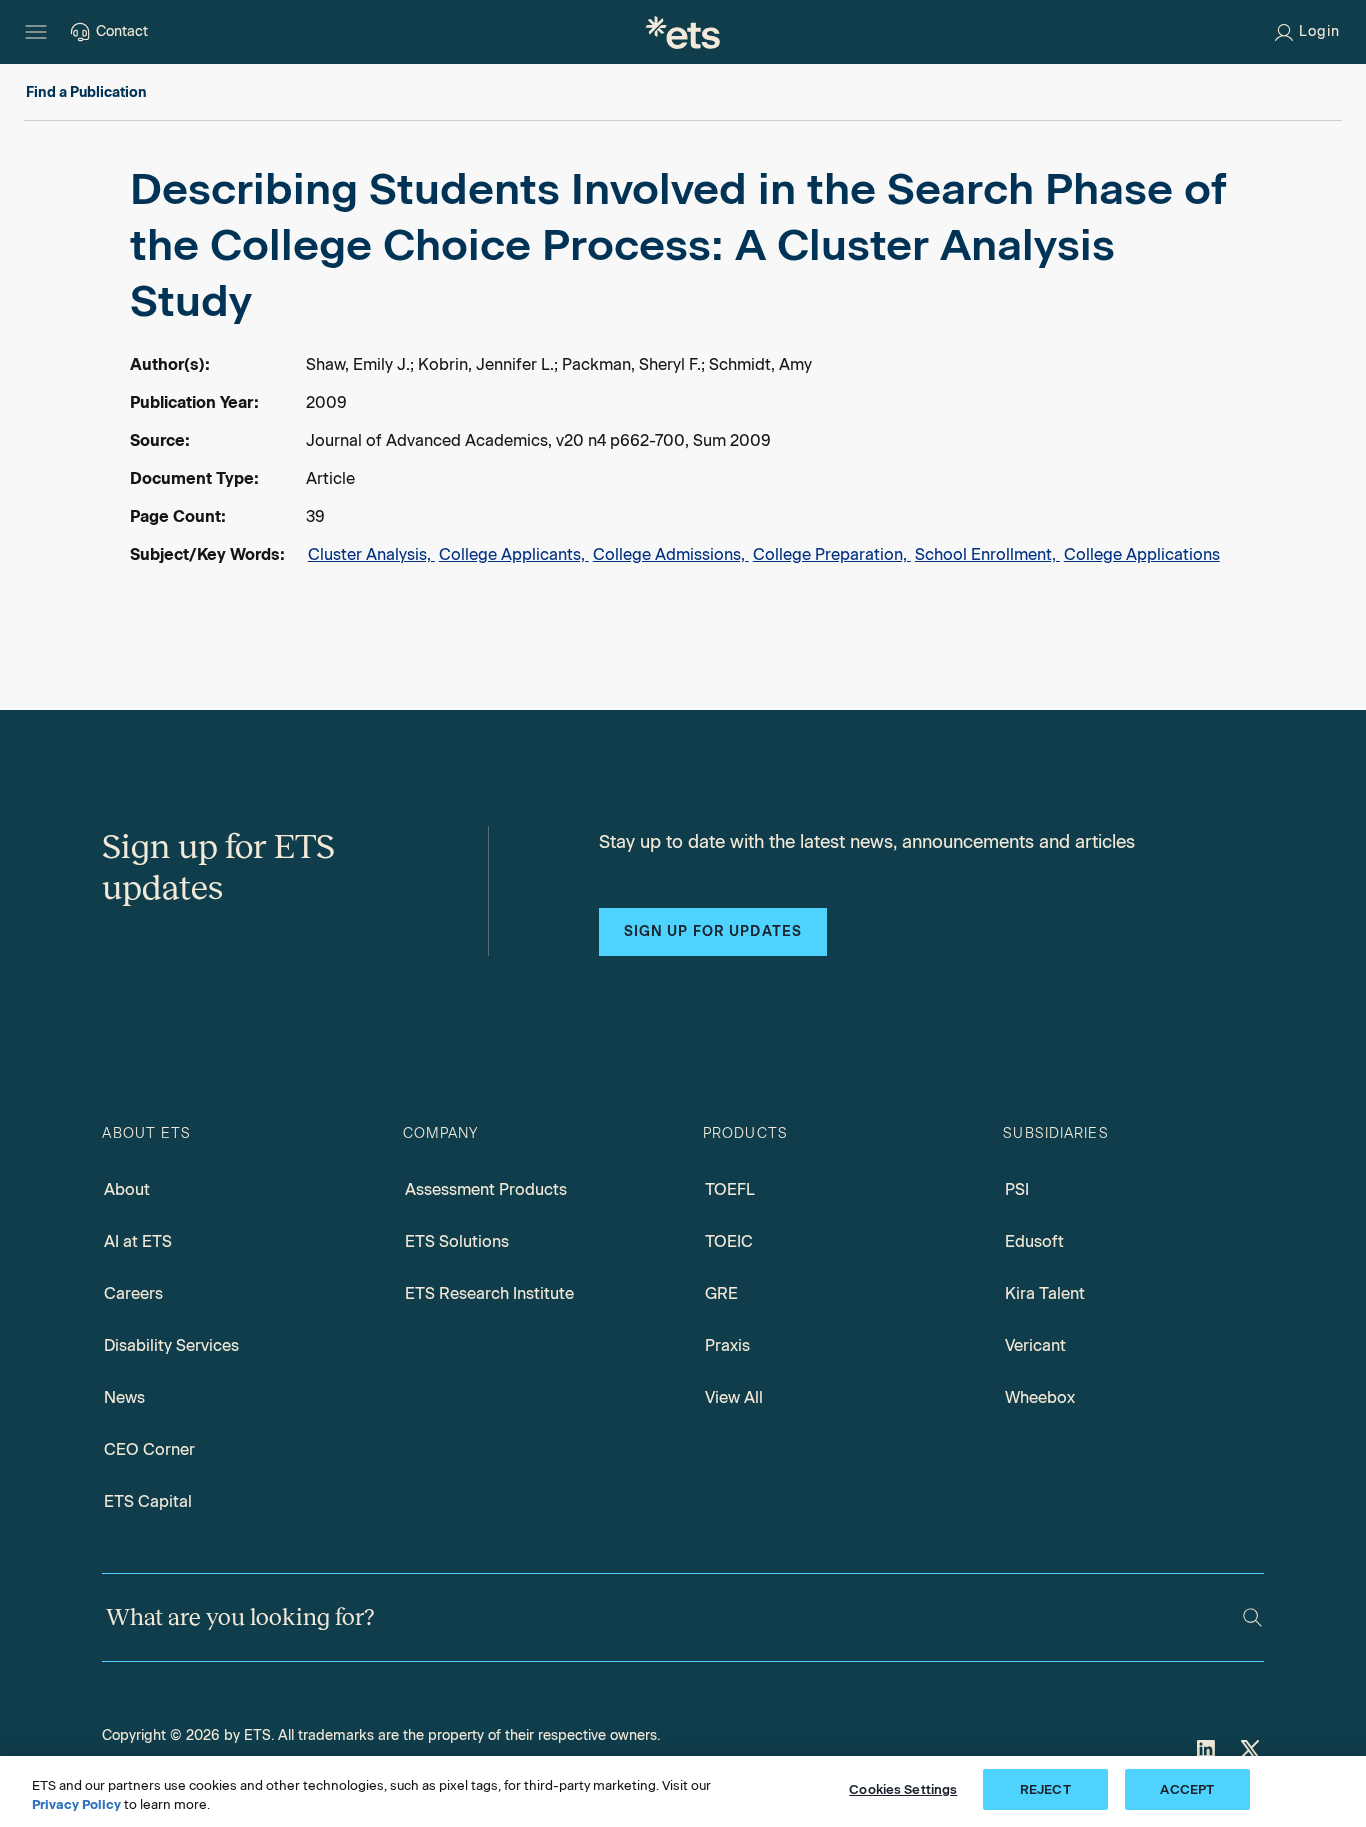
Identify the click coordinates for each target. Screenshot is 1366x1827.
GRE (721, 1293)
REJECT (1045, 1789)
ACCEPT (1187, 1789)
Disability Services (171, 1345)
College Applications (1142, 554)
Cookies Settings (903, 1789)
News (124, 1397)
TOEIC (729, 1241)
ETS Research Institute (489, 1293)
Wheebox (1040, 1397)
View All (734, 1397)
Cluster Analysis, (371, 554)
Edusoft (1034, 1241)
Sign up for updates (713, 931)
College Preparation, (832, 554)
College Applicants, (514, 554)
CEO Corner (149, 1449)
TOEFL (730, 1189)
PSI (1017, 1189)
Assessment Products (486, 1189)
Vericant (1035, 1345)
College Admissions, (671, 554)
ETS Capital (148, 1501)
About (127, 1189)
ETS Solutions (457, 1241)
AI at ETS (138, 1241)
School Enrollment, (987, 554)
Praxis (727, 1345)
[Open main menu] (36, 32)
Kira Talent (1045, 1293)
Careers (133, 1293)
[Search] (1252, 1617)
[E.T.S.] (683, 32)
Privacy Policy (76, 1805)
